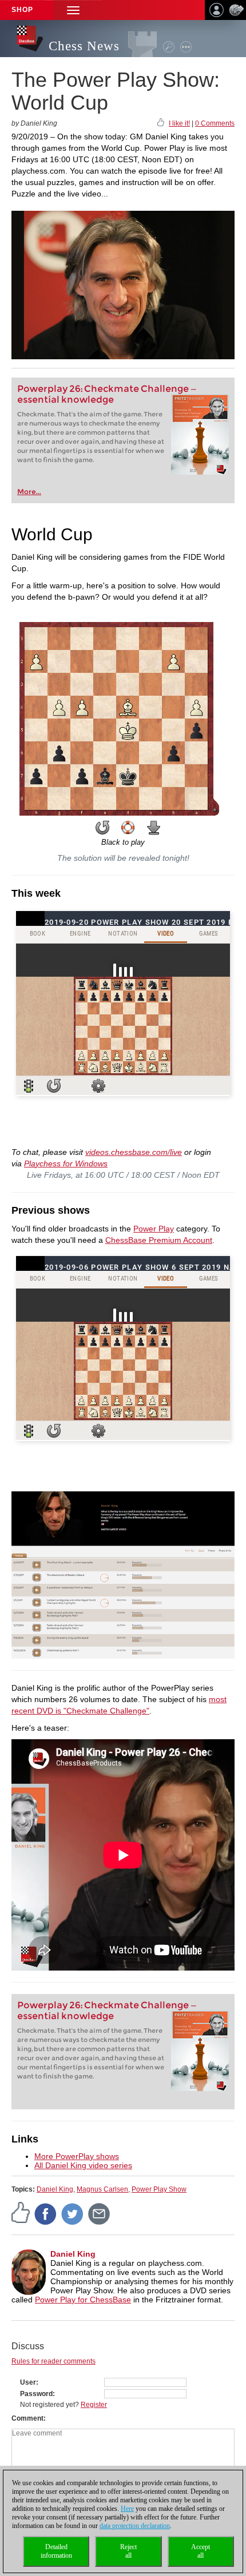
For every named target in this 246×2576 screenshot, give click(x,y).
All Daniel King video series (83, 2165)
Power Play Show (159, 2189)
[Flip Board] (102, 828)
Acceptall (201, 2551)
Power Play (154, 1229)
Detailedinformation (56, 2551)
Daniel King (55, 2189)
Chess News (84, 46)
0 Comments (215, 123)
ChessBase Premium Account (159, 1240)
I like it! (179, 123)
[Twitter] (73, 2213)
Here (127, 2509)
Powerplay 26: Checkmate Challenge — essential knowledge (108, 394)
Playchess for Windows (66, 1163)
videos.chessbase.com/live (134, 1152)
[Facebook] (46, 2213)
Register (94, 2405)
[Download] (154, 828)
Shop (22, 10)
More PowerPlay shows (77, 2156)
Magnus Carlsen (102, 2189)
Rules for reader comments (53, 2361)
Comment (27, 2418)
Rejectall (128, 2551)
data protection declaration (135, 2526)
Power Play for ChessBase (83, 2300)
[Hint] (128, 828)
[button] (73, 10)
